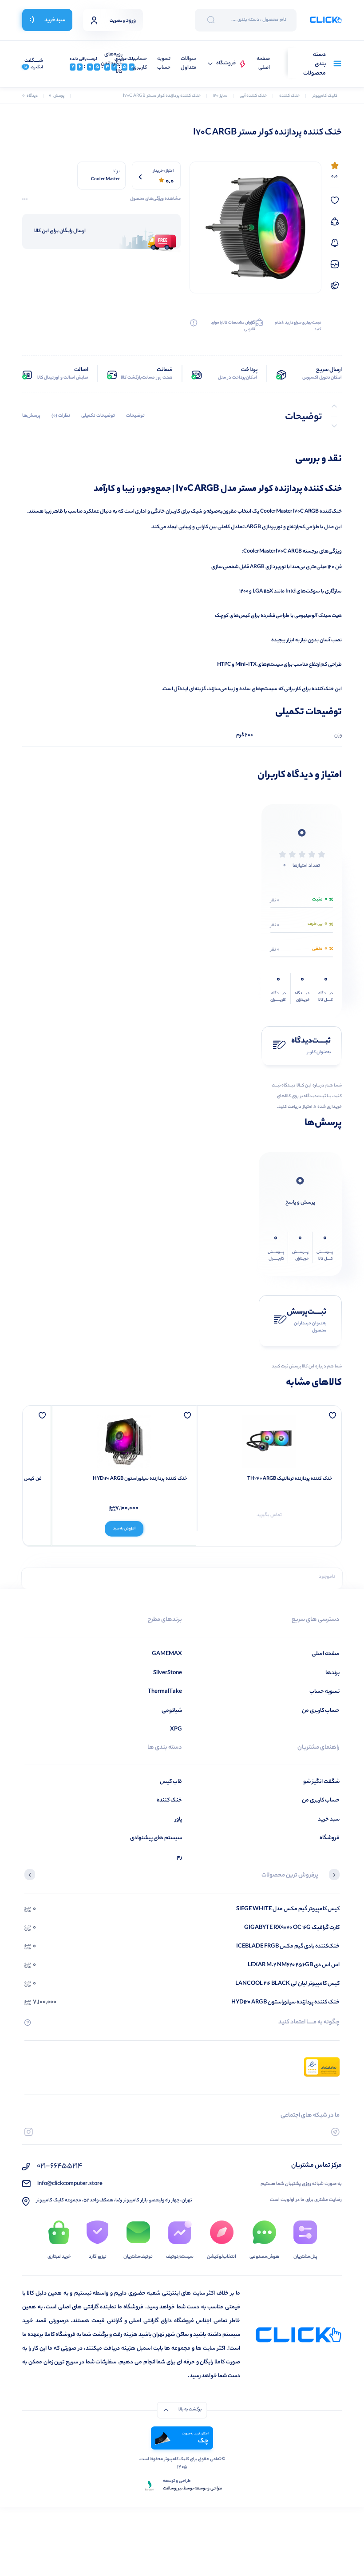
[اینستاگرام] (29, 2132)
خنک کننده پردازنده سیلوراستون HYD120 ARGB (140, 1479)
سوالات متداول (188, 64)
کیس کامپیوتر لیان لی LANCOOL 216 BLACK (287, 1984)
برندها (332, 1673)
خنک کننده (169, 1800)
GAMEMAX (167, 1654)
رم (179, 1857)
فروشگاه (226, 64)
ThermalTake (165, 1692)
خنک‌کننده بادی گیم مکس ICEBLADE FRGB (288, 1946)
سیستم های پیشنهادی (156, 1838)
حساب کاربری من (321, 1711)
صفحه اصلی (263, 64)
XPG (176, 1729)
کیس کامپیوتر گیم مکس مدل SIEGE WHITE (288, 1909)
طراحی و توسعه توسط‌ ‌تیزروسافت (193, 2489)
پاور (178, 1819)
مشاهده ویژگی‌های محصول (155, 199)
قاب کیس (171, 1782)
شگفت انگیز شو (321, 1782)
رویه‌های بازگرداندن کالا (112, 63)
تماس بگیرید (269, 1515)
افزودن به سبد (124, 1529)
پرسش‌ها (31, 416)
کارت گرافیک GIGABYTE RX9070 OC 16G (292, 1928)
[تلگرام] (335, 2132)
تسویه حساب (164, 64)
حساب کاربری (140, 64)
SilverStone (168, 1673)
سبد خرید (329, 1819)
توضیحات (135, 416)
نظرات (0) (61, 416)
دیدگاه (30, 96)
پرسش (57, 96)
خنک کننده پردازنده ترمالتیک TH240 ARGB (290, 1479)
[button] (334, 1876)
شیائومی (172, 1711)
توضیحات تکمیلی (98, 416)
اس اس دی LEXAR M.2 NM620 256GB (294, 1965)
